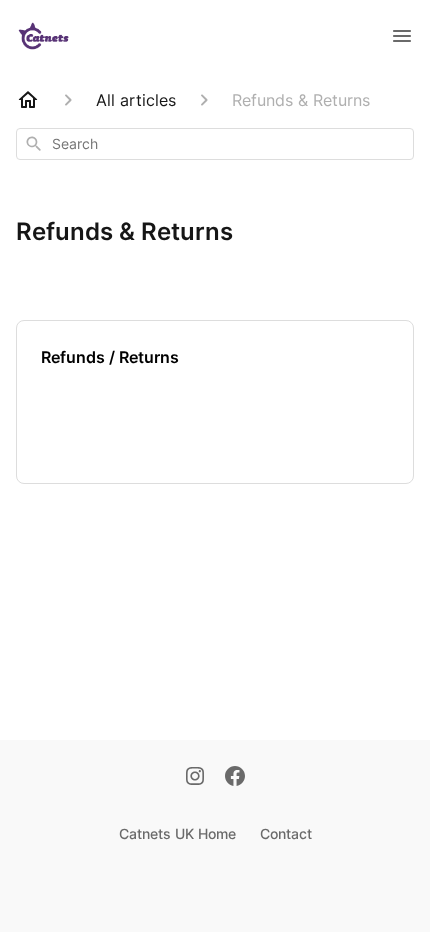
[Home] (28, 100)
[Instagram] (195, 778)
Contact (286, 833)
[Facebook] (235, 778)
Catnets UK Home (177, 833)
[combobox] (215, 144)
